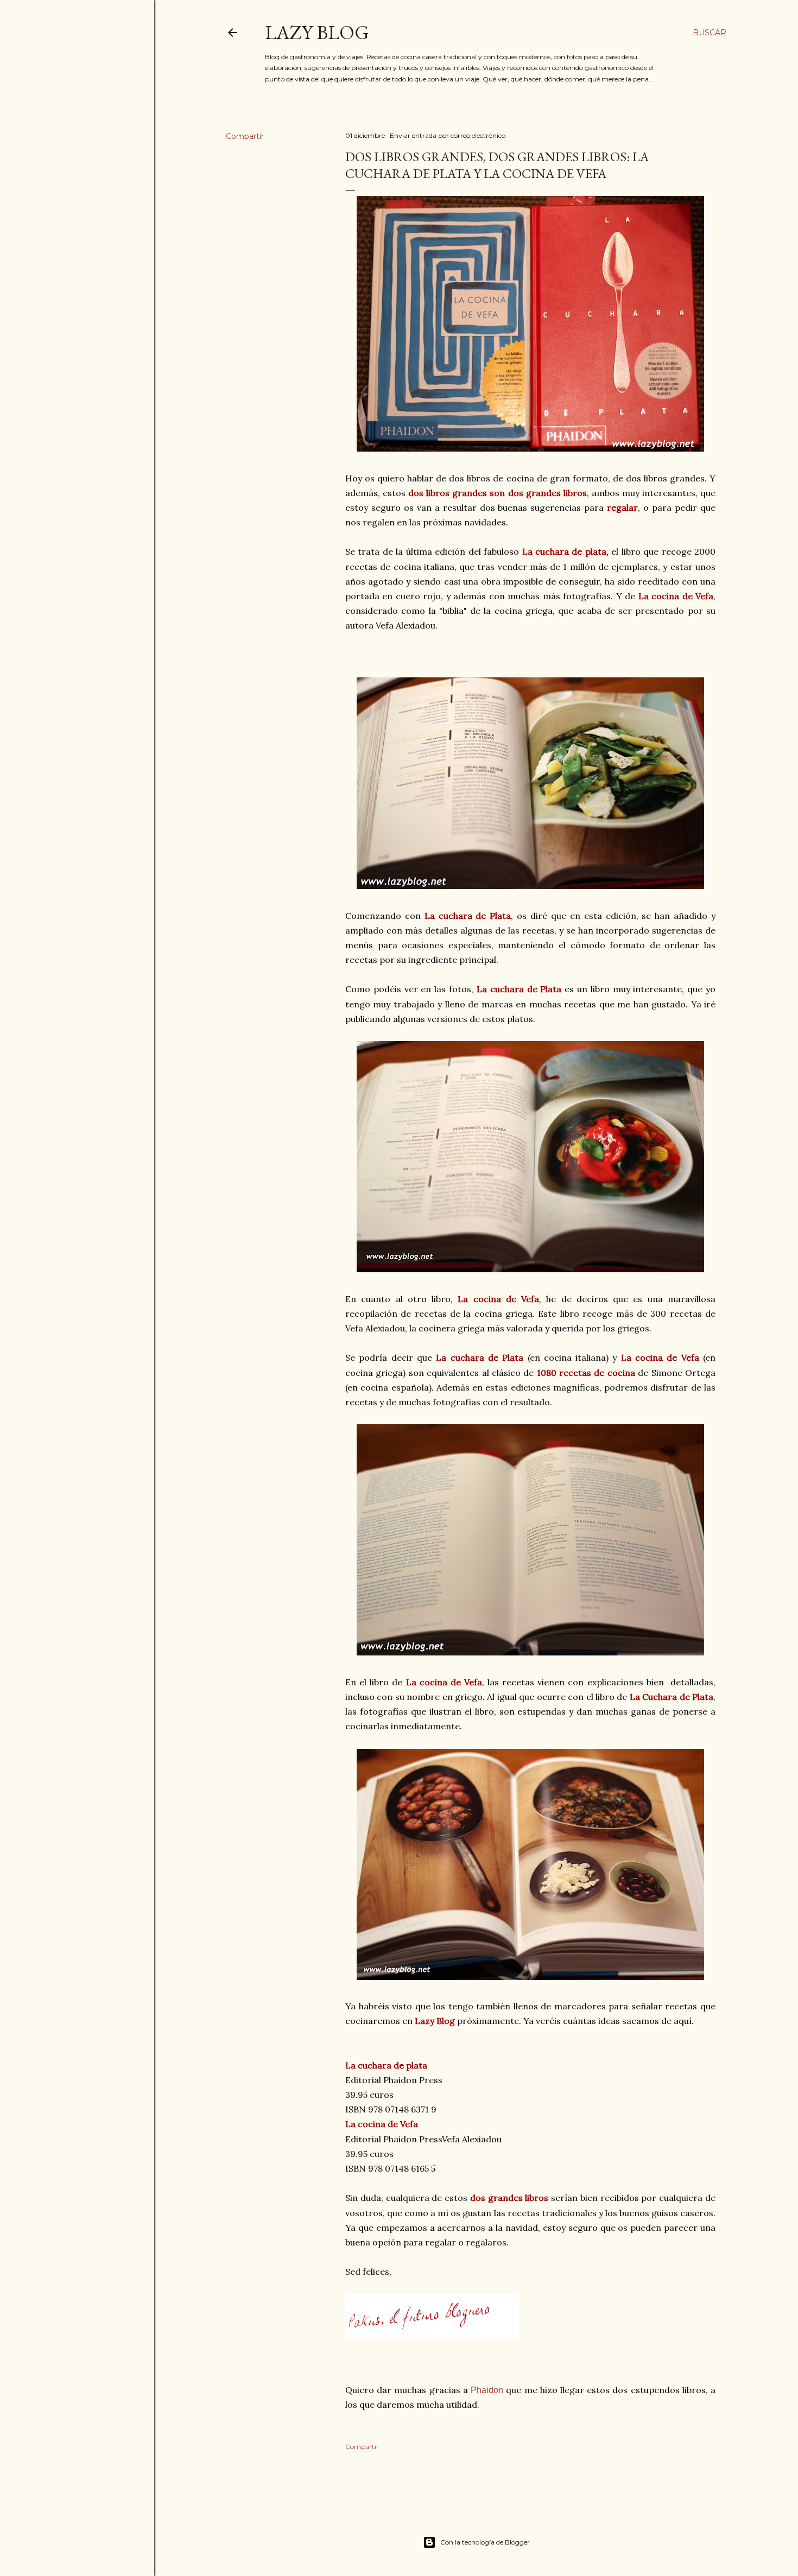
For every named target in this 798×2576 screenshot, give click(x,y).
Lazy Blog (317, 32)
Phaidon (487, 2390)
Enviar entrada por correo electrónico (448, 135)
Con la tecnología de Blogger (485, 2542)
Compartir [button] (245, 136)
